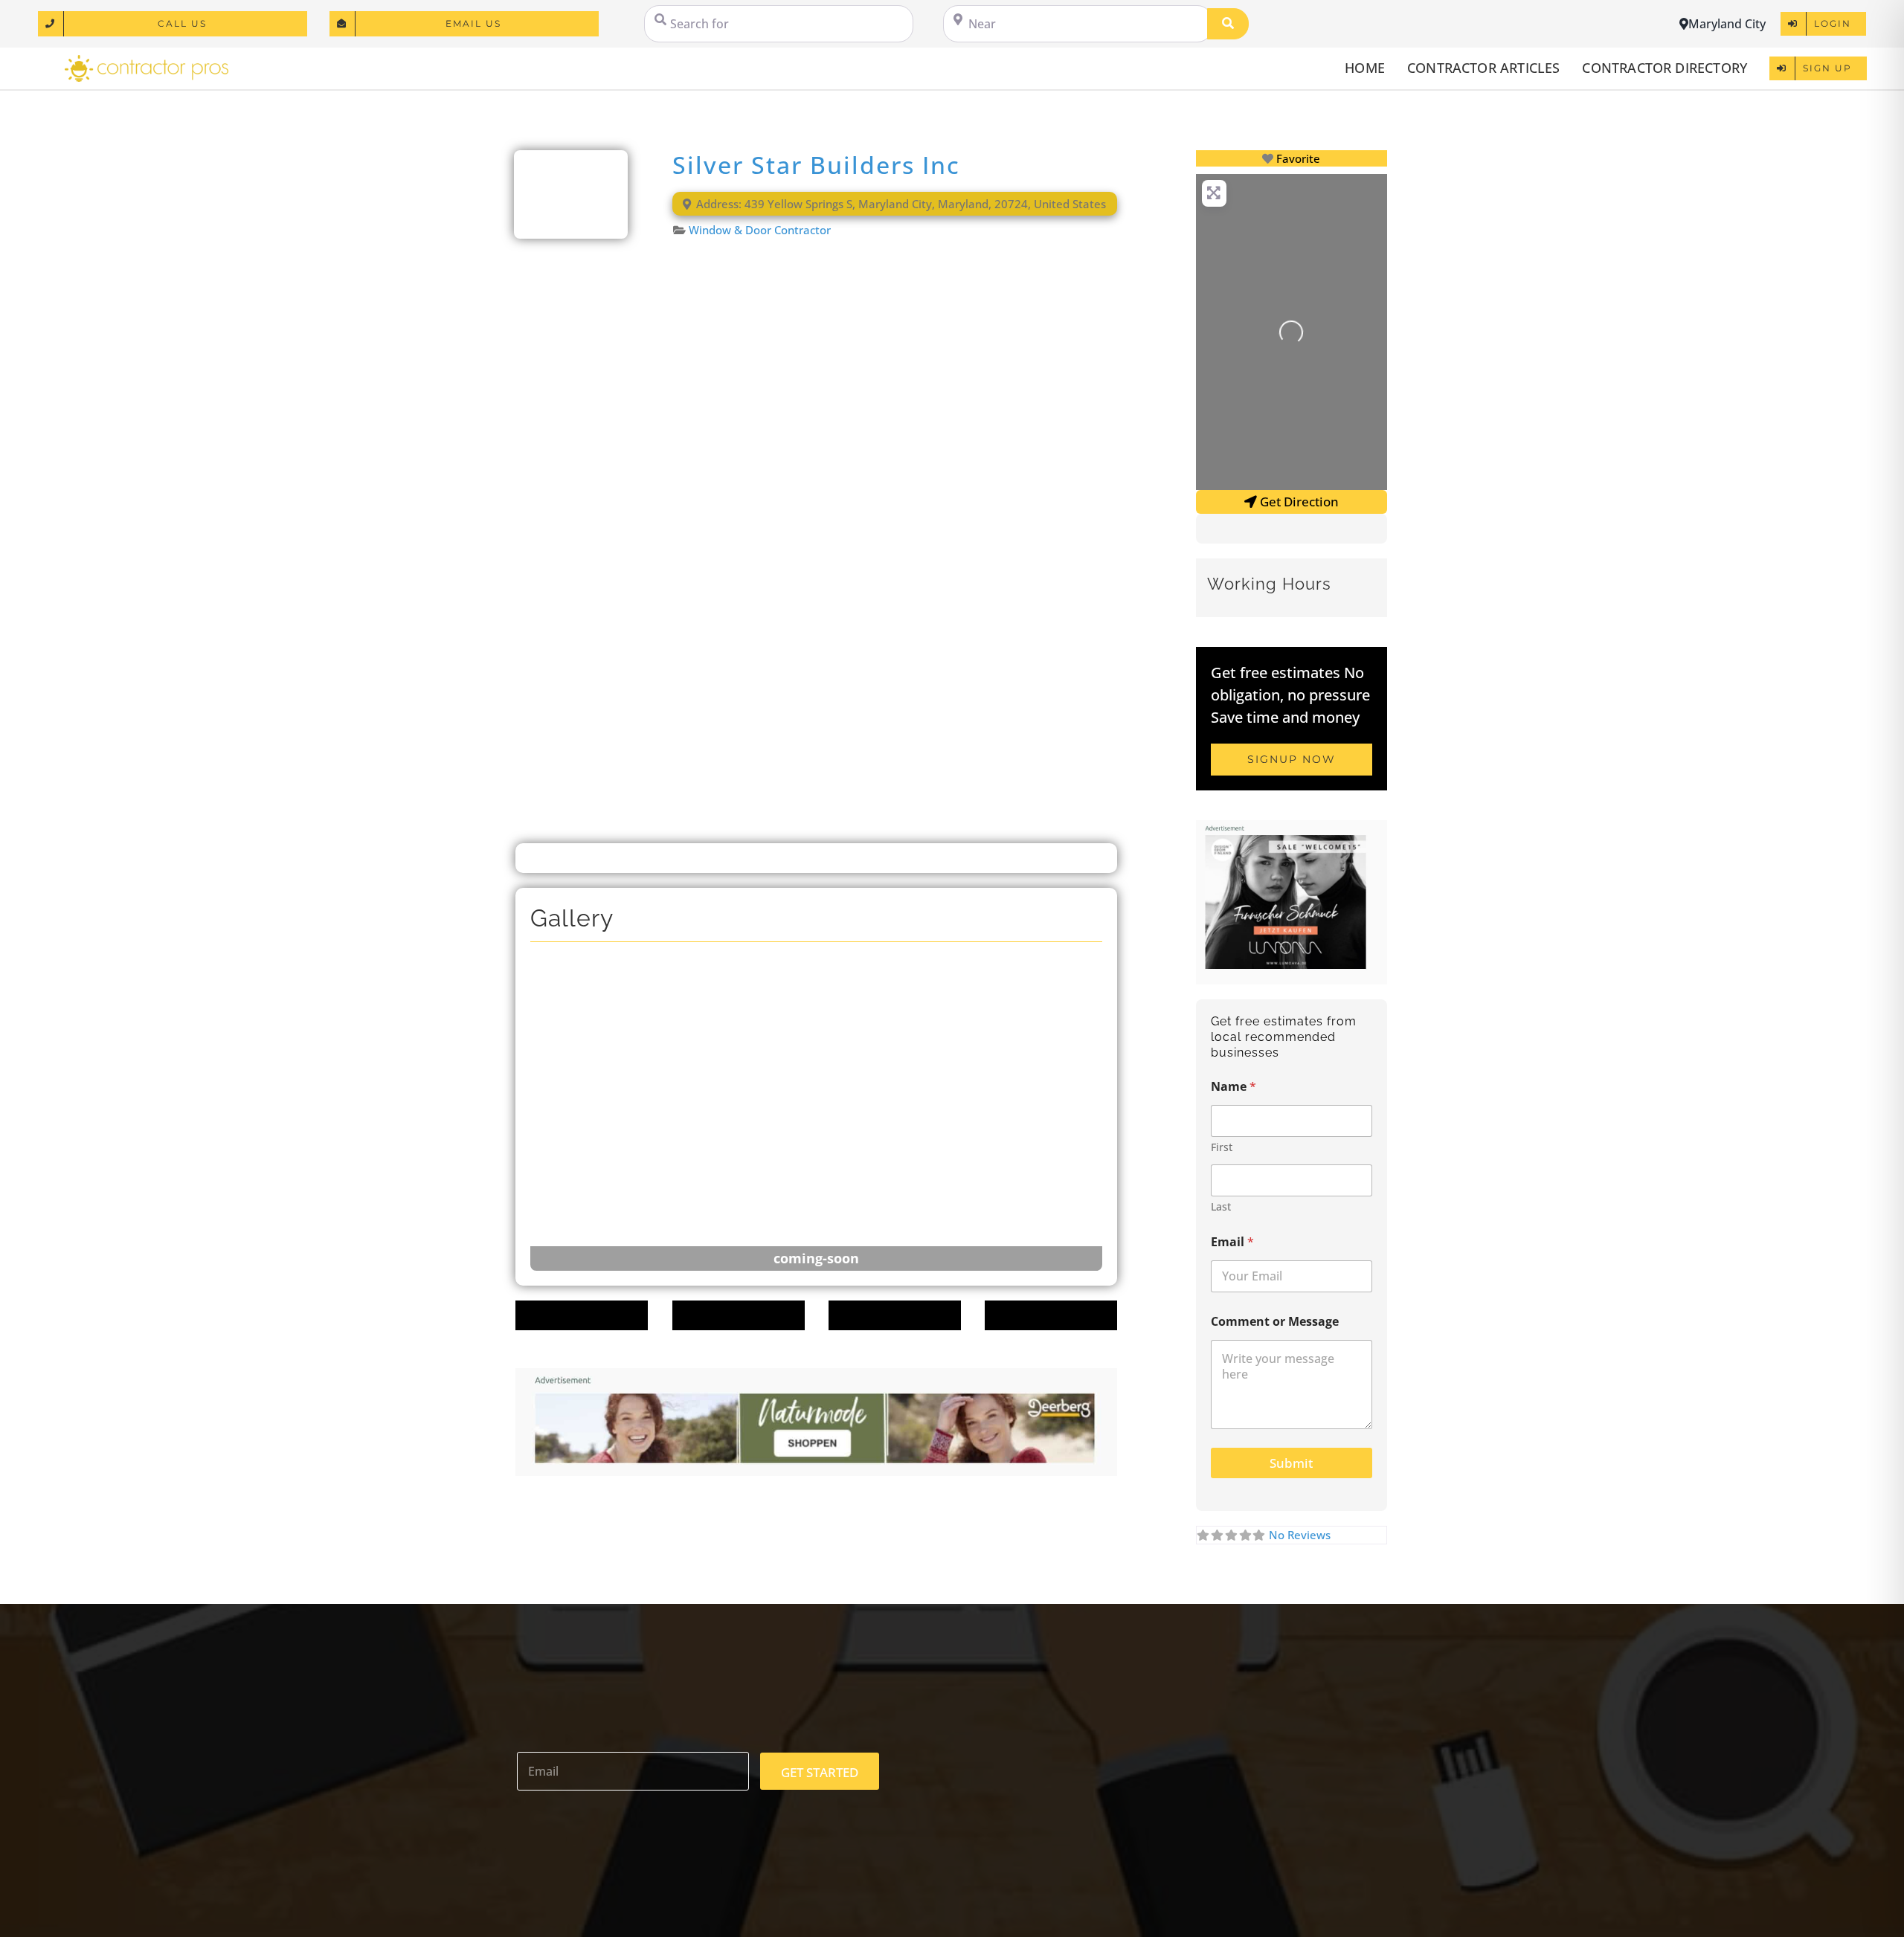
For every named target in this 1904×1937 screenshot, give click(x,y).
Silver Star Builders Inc (816, 165)
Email (1232, 1242)
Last (1221, 1206)
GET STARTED (820, 1772)
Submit (1291, 1463)
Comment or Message (1275, 1322)
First (1222, 1147)
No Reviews (1300, 1535)
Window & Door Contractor (760, 230)
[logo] (147, 60)
